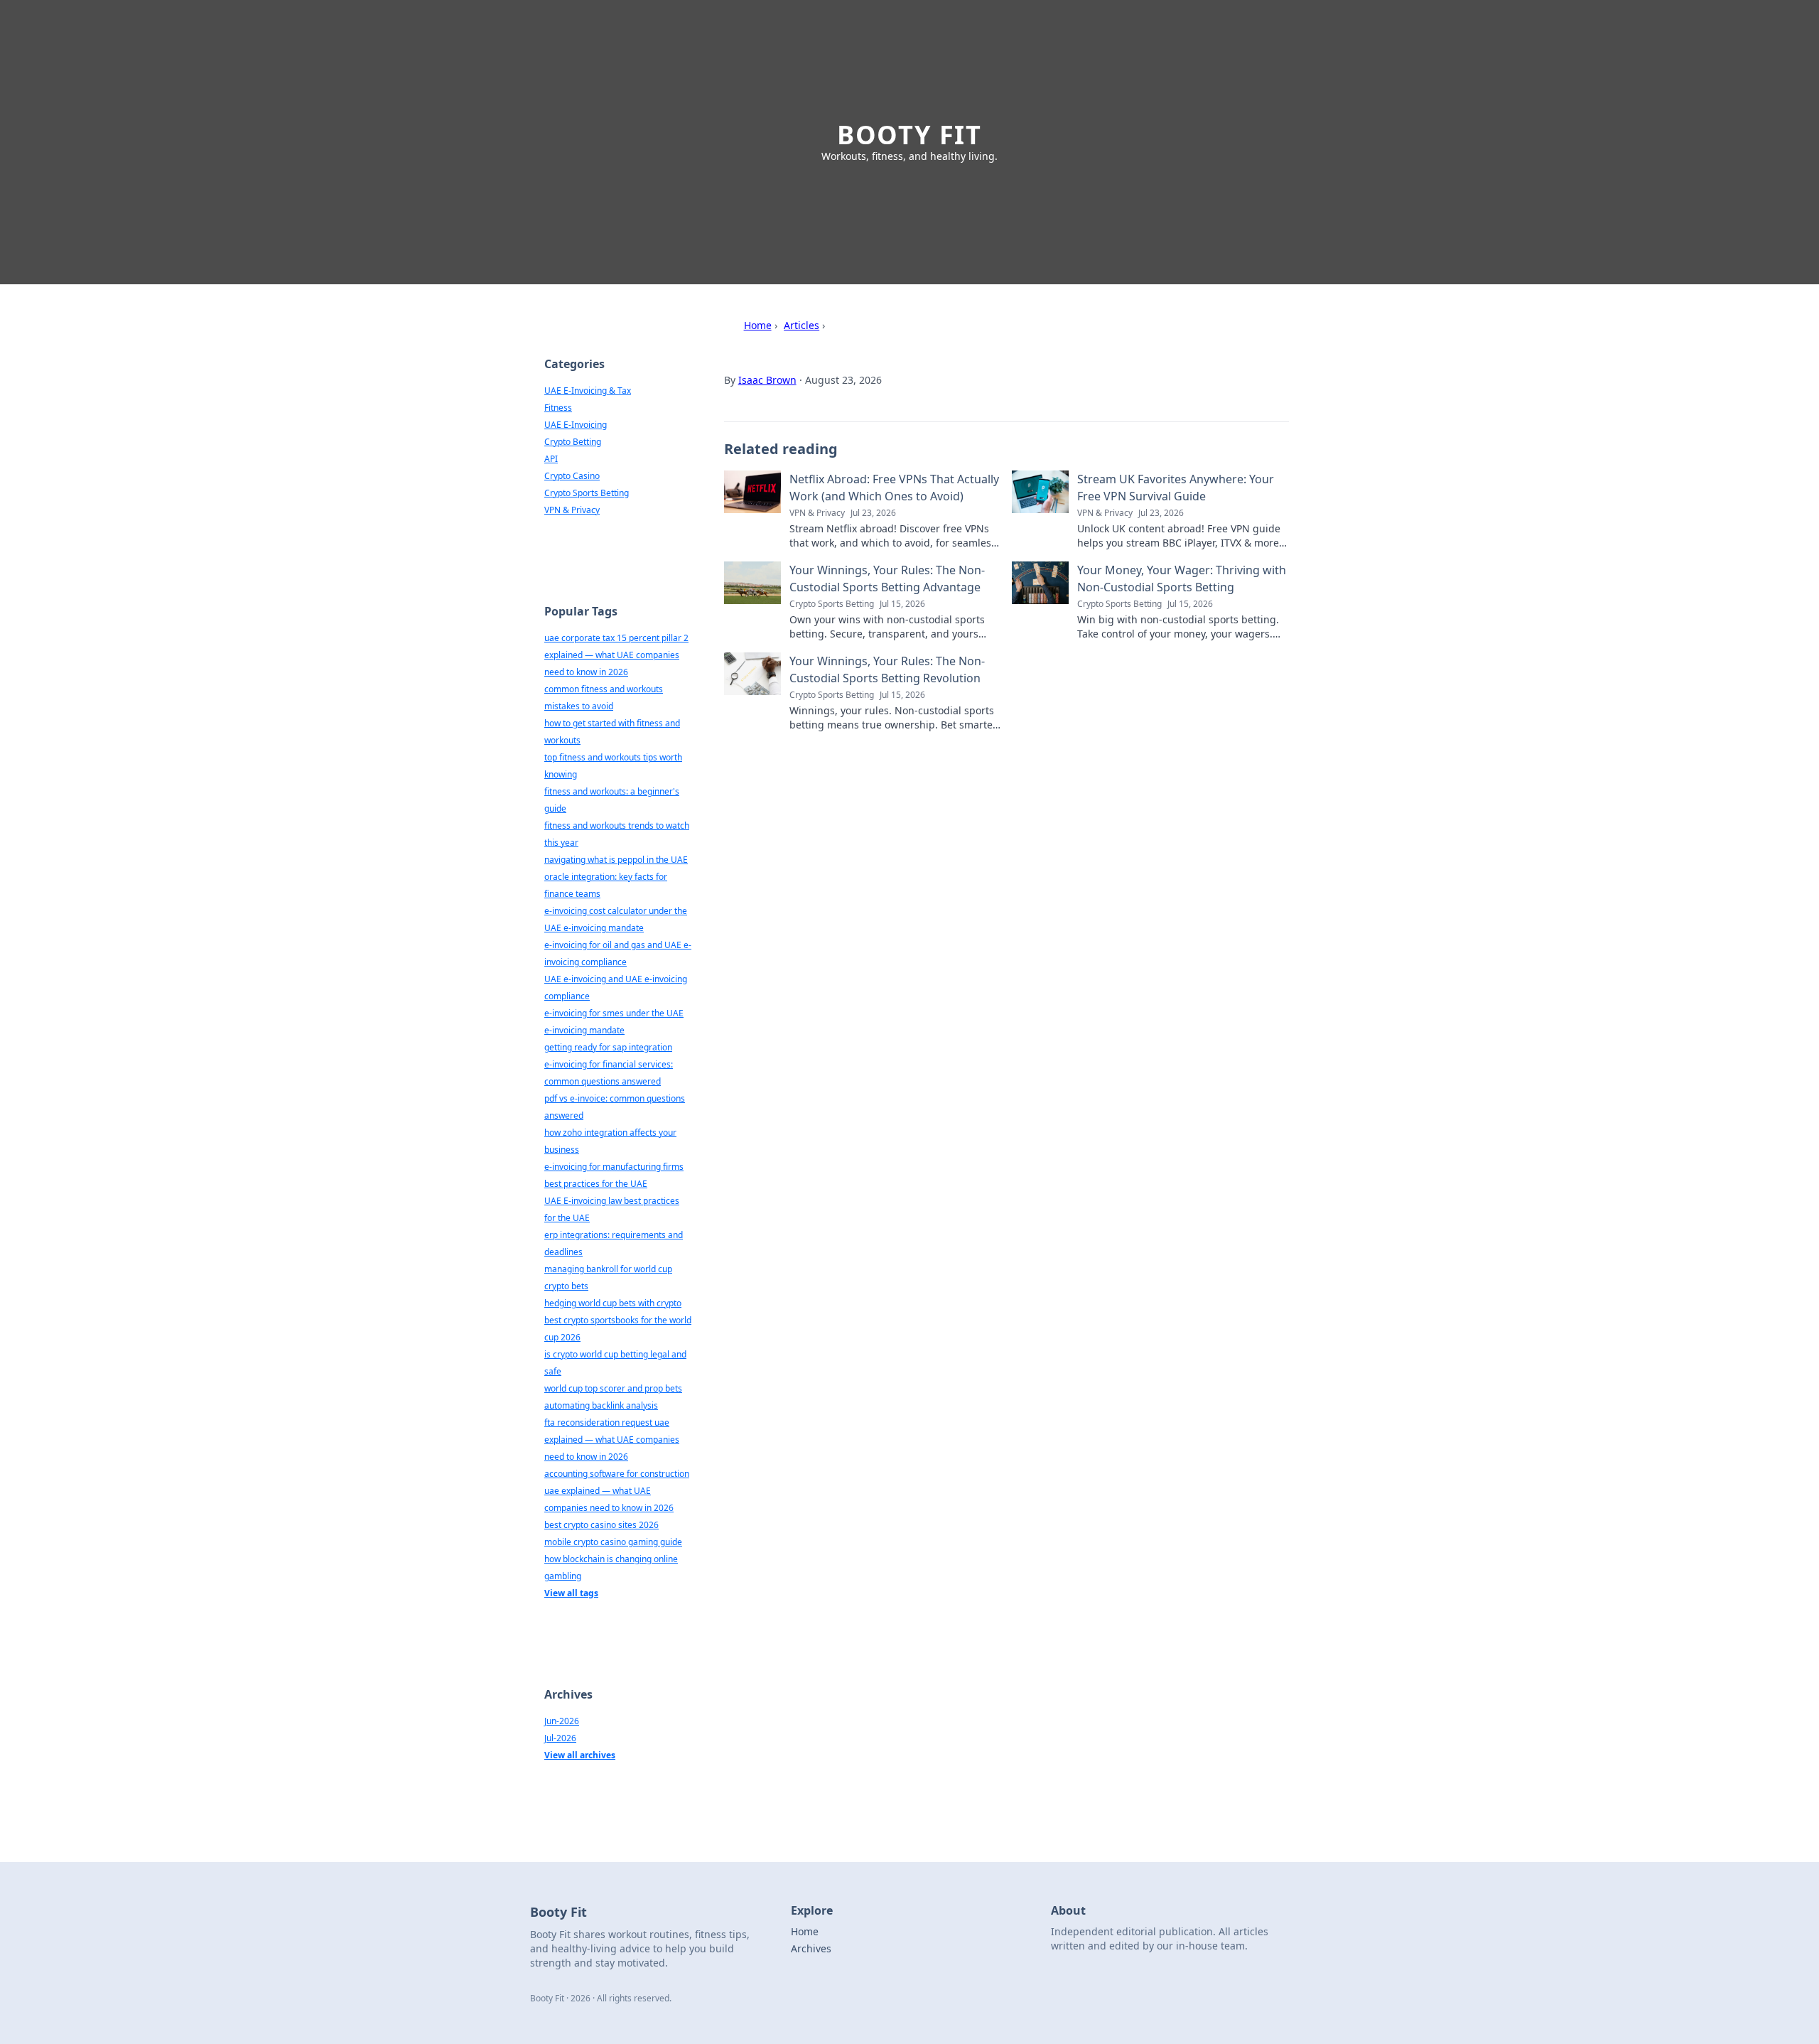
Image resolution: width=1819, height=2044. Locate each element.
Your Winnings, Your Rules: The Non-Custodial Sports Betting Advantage (887, 579)
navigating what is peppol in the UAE (616, 860)
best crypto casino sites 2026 (601, 1525)
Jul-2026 (560, 1738)
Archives (811, 1948)
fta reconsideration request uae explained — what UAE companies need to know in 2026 (612, 1440)
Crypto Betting (573, 442)
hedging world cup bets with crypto (613, 1303)
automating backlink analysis (601, 1405)
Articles (801, 325)
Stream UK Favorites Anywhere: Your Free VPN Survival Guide (1176, 488)
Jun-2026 (562, 1721)
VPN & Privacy (572, 510)
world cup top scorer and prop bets (613, 1388)
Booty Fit (909, 135)
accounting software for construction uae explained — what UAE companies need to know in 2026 (617, 1491)
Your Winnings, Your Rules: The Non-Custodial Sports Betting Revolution (887, 669)
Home (758, 325)
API (551, 459)
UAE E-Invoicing (576, 425)
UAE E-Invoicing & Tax (588, 391)
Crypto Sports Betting (587, 493)
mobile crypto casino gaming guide (613, 1542)
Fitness (558, 408)
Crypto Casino (572, 476)
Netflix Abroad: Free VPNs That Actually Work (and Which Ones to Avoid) (894, 488)
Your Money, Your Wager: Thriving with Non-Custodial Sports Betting (1182, 579)
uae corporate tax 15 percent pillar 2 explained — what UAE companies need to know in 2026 (616, 655)
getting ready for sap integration (608, 1047)
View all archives (580, 1755)
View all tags (571, 1593)
